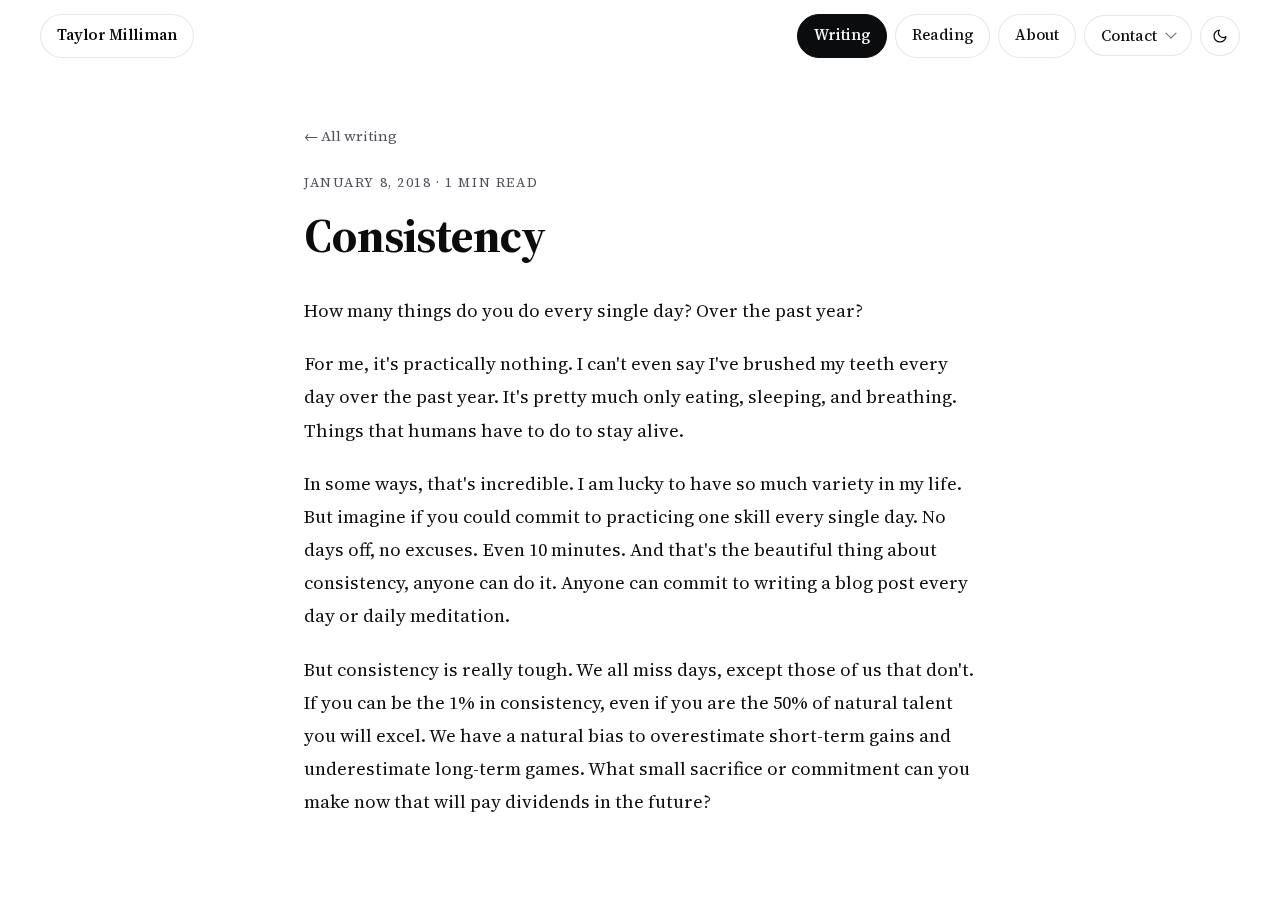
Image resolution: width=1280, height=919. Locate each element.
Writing (842, 34)
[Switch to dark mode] (1220, 36)
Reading (942, 34)
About (1037, 34)
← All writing (350, 136)
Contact (1129, 35)
